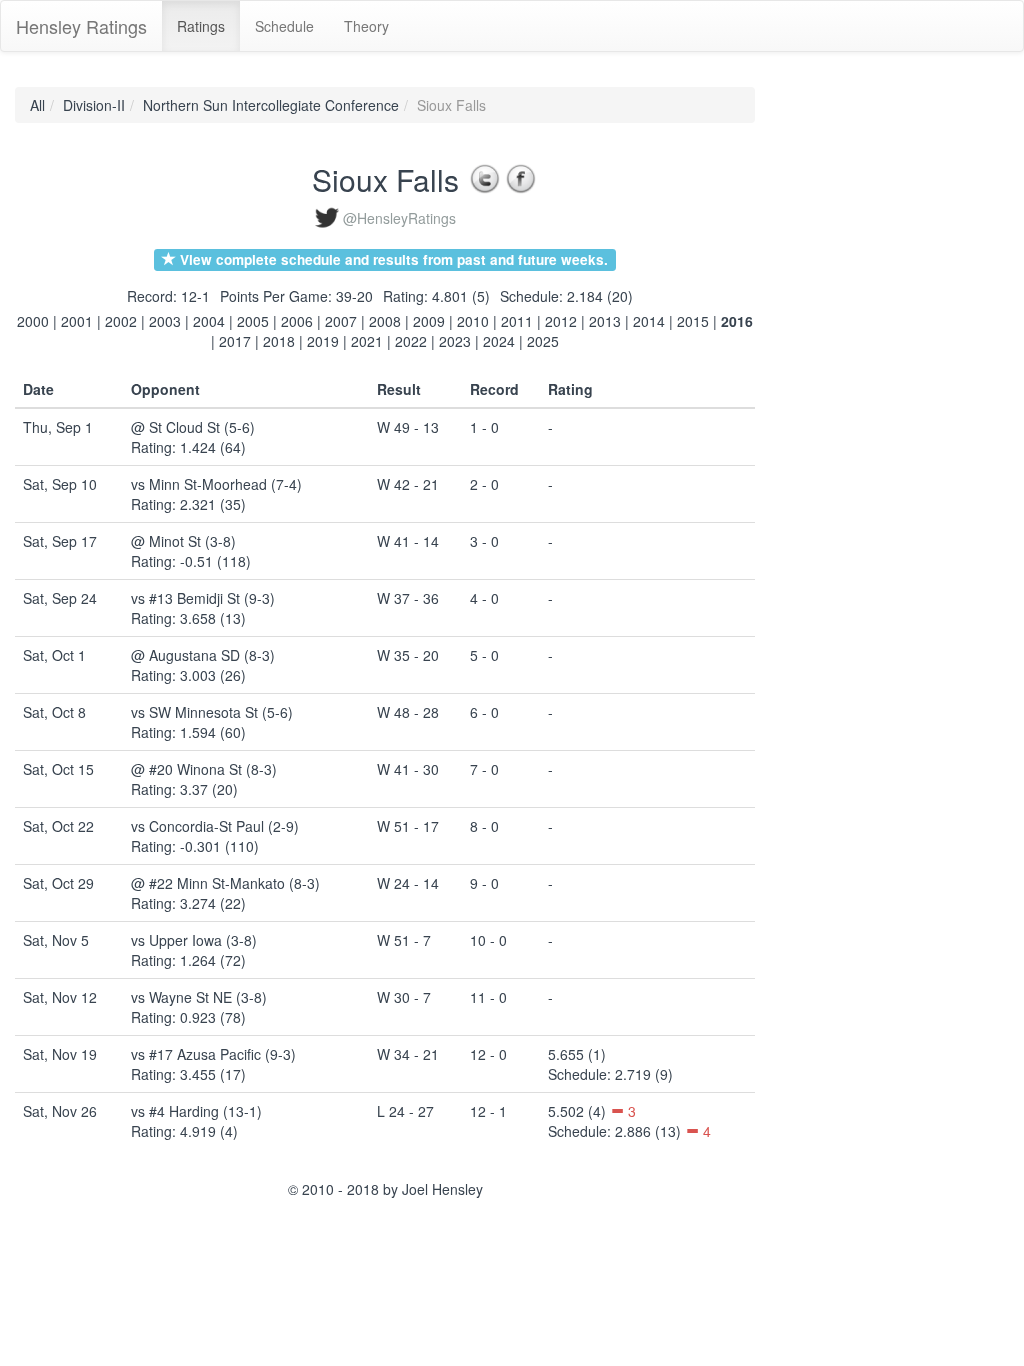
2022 (411, 341)
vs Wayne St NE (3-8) (199, 997)
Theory (366, 26)
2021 (367, 341)
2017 (235, 341)
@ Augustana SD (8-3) (203, 655)
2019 (323, 341)
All (37, 105)
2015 (693, 321)
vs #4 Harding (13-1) (196, 1111)
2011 (517, 321)
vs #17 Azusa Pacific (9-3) (213, 1054)
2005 (253, 321)
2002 (121, 321)
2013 (605, 321)
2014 (649, 321)
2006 (297, 321)
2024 (499, 341)
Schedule (284, 26)
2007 (341, 321)
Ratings (201, 26)
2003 (165, 321)
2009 (429, 321)
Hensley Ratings (81, 26)
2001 (77, 321)
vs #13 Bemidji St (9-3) (203, 598)
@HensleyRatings (399, 218)
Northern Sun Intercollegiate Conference (271, 105)
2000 (33, 321)
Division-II (94, 105)
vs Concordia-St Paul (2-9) (215, 826)
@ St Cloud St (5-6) (193, 427)
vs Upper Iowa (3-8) (194, 940)
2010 (473, 321)
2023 (455, 341)
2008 (385, 321)
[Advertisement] (845, 387)
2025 (543, 341)
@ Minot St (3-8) (183, 541)
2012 (561, 321)
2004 (209, 321)
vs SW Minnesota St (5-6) (212, 712)
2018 (279, 341)
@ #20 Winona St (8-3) (204, 769)
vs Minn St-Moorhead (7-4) (216, 484)
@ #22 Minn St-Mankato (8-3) (225, 883)
